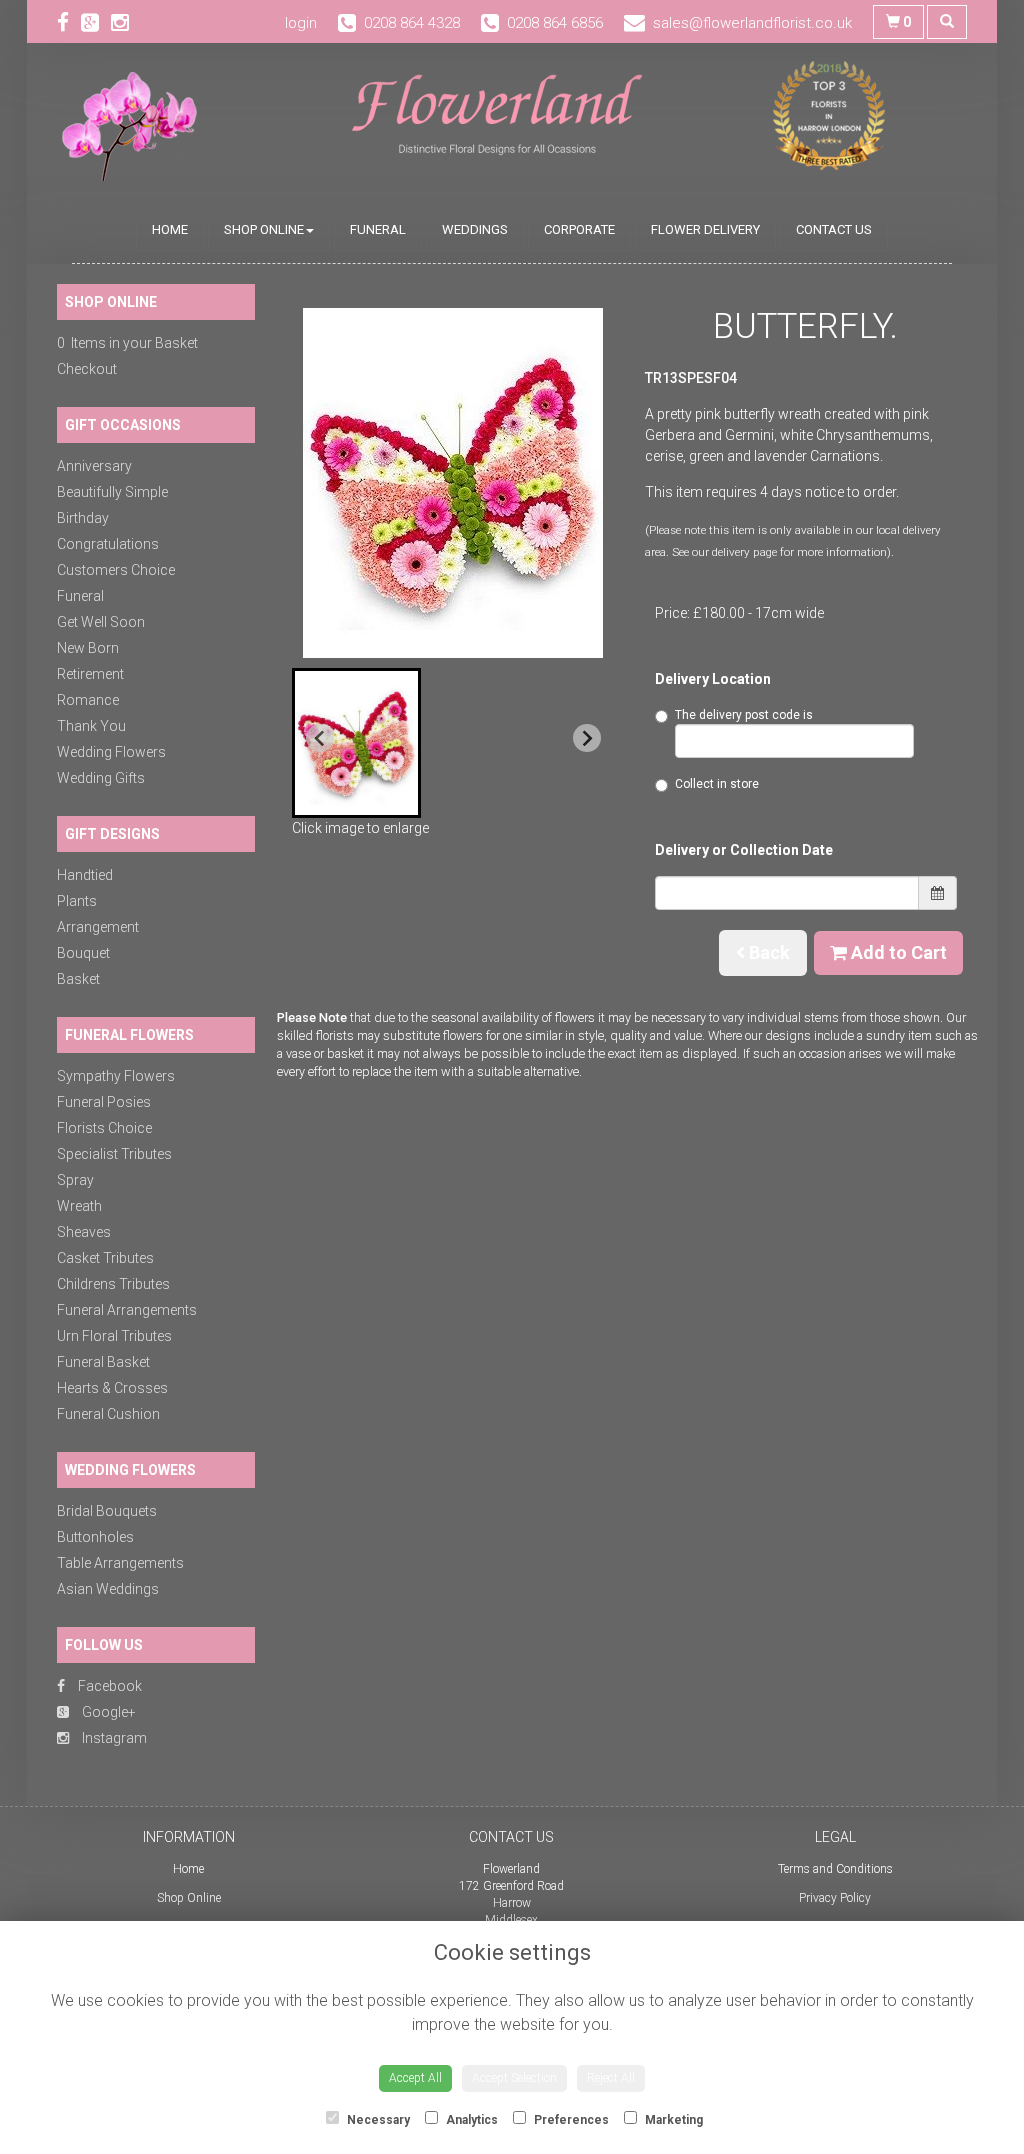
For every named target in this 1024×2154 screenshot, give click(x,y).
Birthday (83, 518)
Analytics (470, 2120)
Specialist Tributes (114, 1154)
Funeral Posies (104, 1102)
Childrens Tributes (113, 1284)
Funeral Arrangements (127, 1310)
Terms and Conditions (835, 1869)
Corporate (579, 229)
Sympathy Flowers (116, 1076)
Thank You (91, 726)
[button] (356, 743)
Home (170, 229)
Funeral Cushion (108, 1414)
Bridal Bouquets (107, 1511)
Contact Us (834, 229)
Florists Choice (104, 1128)
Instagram (113, 1738)
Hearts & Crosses (112, 1388)
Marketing (672, 2120)
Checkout (87, 369)
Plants (77, 901)
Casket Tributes (105, 1258)
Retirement (90, 674)
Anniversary (94, 466)
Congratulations (108, 544)
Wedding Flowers (111, 752)
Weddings (475, 229)
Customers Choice (116, 570)
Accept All (415, 2078)
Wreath (79, 1206)
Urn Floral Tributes (114, 1336)
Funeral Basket (103, 1362)
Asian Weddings (108, 1589)
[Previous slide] (320, 738)
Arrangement (98, 927)
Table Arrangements (120, 1563)
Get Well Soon (101, 622)
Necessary (377, 2120)
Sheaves (84, 1232)
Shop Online (264, 229)
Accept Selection (514, 2078)
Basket (78, 979)
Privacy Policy (835, 1898)
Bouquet (83, 953)
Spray (75, 1180)
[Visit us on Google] (96, 23)
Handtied (85, 875)
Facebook (108, 1686)
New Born (88, 648)
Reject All (611, 2078)
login (301, 23)
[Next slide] (587, 738)
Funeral (378, 229)
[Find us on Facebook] (69, 23)
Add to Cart (897, 952)
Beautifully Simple (112, 492)
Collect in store (717, 784)
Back (767, 952)
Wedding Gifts (101, 778)
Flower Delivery (705, 229)
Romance (88, 700)
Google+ (107, 1712)
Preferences (570, 2120)
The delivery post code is (744, 715)
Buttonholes (95, 1537)
